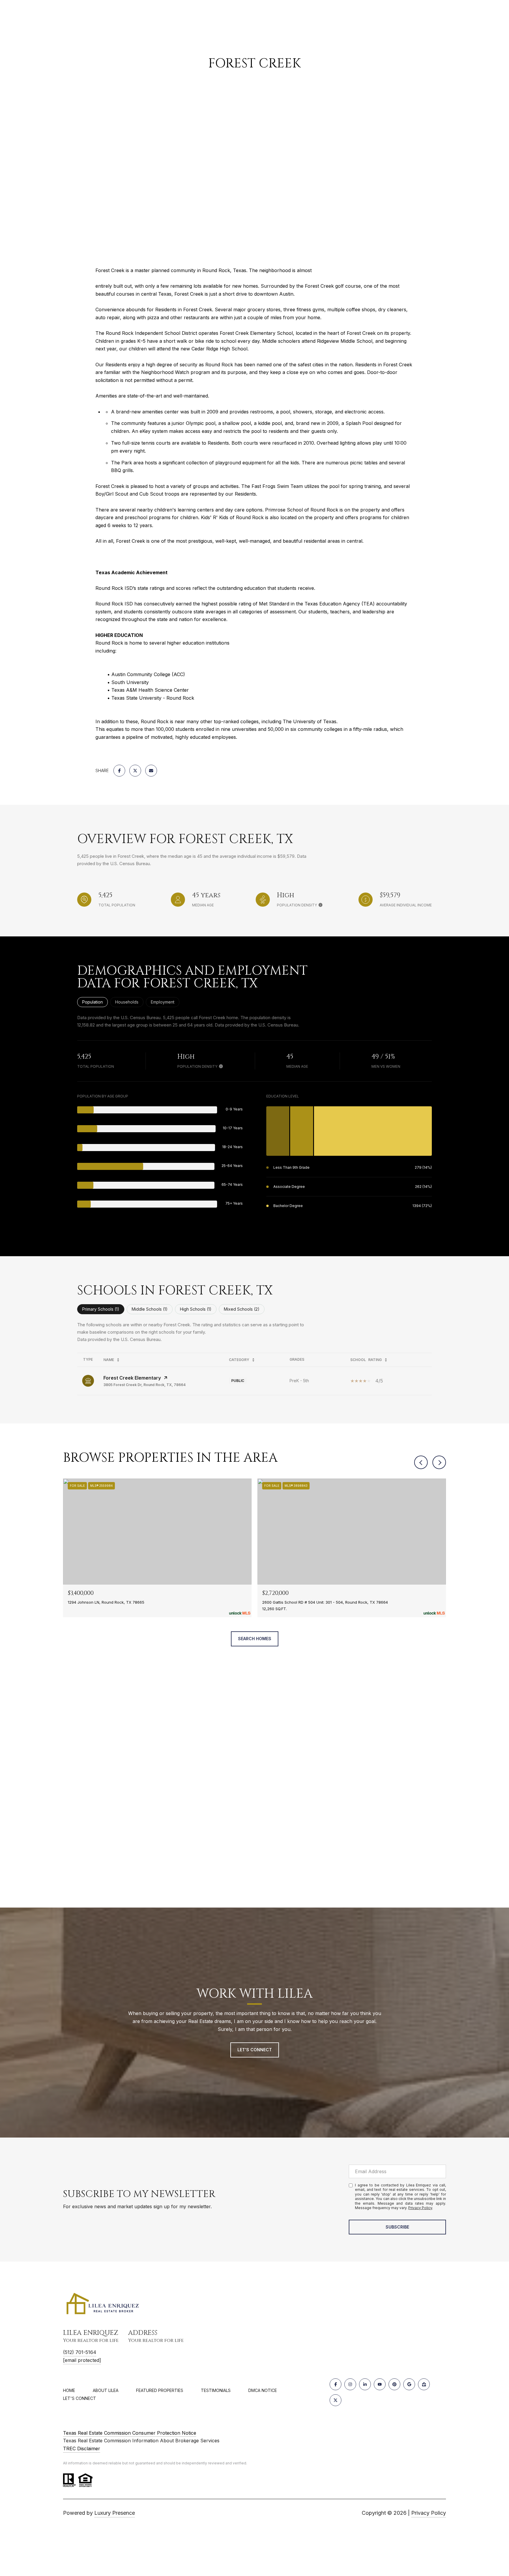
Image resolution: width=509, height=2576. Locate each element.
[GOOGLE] (409, 2384)
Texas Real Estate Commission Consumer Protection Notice (130, 2433)
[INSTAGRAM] (350, 2384)
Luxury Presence (115, 2513)
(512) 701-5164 (80, 2352)
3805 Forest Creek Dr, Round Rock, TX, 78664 (144, 1385)
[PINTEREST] (394, 2384)
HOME (69, 2390)
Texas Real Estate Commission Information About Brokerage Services (141, 2441)
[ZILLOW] (424, 2384)
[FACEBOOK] (336, 2384)
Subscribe (397, 2227)
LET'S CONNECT (80, 2398)
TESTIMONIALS (216, 2390)
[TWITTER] (336, 2400)
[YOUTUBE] (380, 2384)
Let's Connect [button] (255, 2050)
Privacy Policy (420, 2208)
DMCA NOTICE (263, 2390)
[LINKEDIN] (365, 2384)
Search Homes (255, 1639)
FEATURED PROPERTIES (160, 2390)
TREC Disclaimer (82, 2448)
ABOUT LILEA (106, 2390)
